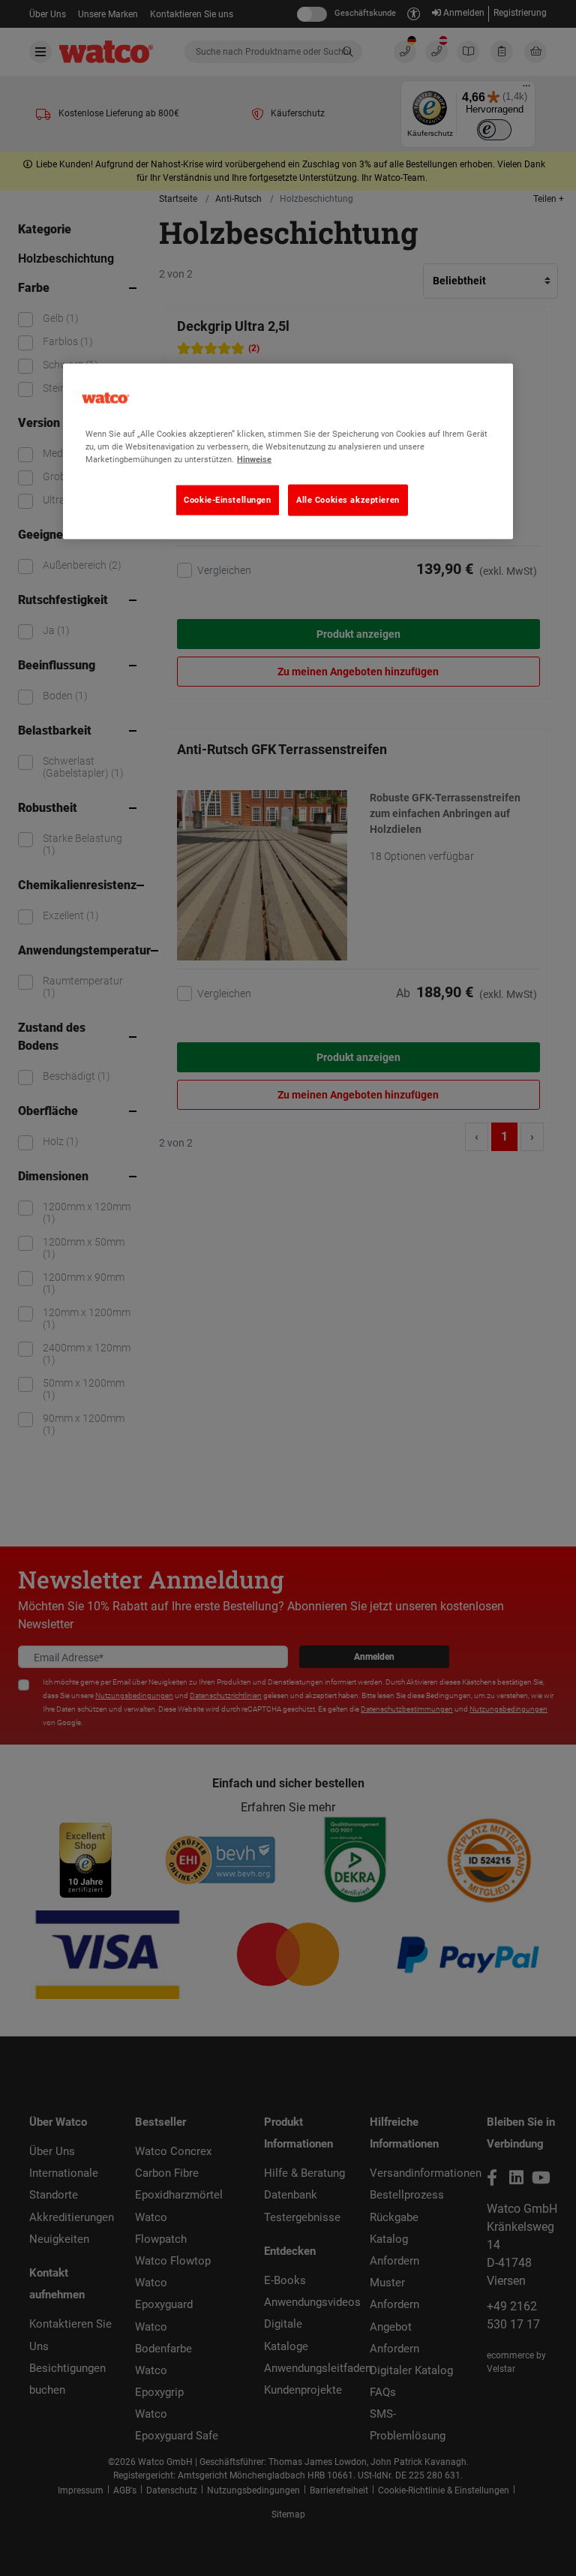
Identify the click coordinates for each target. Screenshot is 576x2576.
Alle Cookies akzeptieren (348, 500)
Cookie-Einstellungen (227, 500)
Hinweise (254, 459)
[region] (288, 452)
